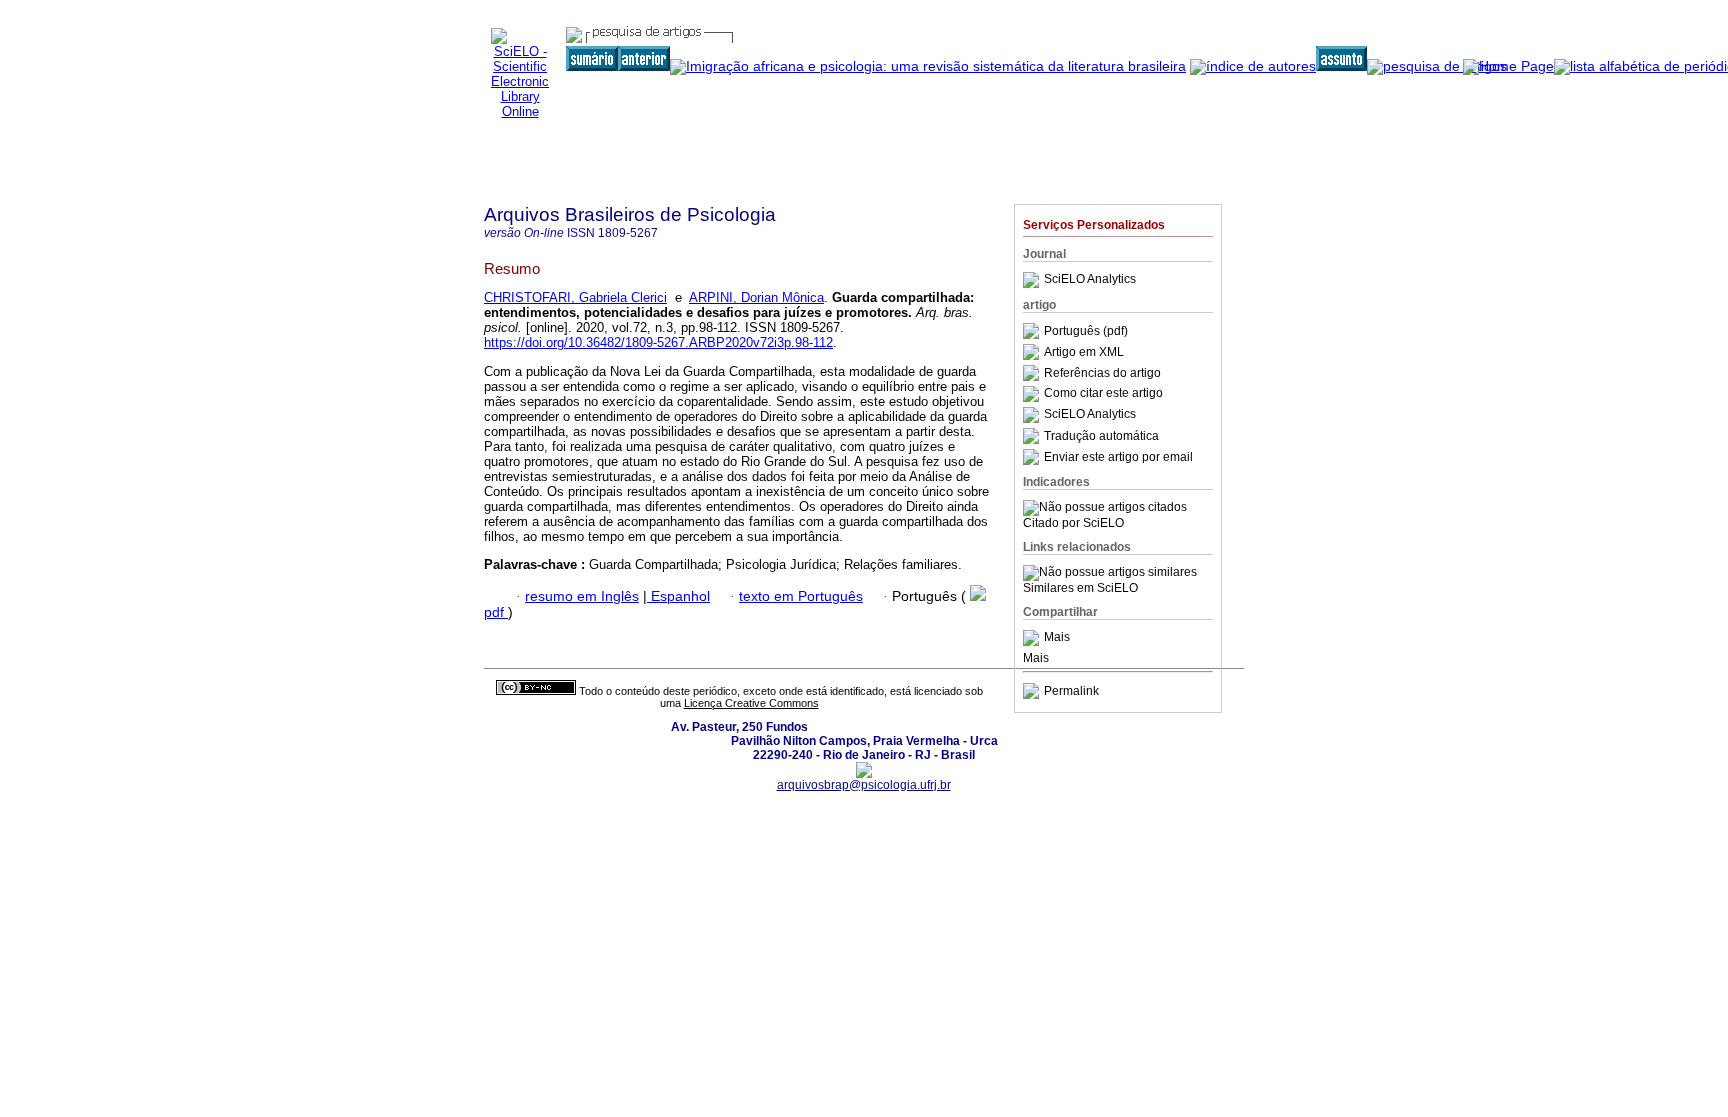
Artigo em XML (1084, 352)
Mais (1057, 638)
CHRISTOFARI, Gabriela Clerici (575, 297)
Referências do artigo (1102, 373)
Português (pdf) (1086, 331)
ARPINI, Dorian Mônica (756, 297)
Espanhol (678, 596)
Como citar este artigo (1103, 394)
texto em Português (801, 596)
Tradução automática (1101, 436)
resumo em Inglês (582, 596)
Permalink (1071, 691)
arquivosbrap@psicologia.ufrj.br (864, 785)
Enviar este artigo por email (1118, 457)
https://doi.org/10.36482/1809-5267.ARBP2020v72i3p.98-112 (658, 342)
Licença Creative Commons (751, 703)
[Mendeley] (1033, 638)
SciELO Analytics (1090, 280)
